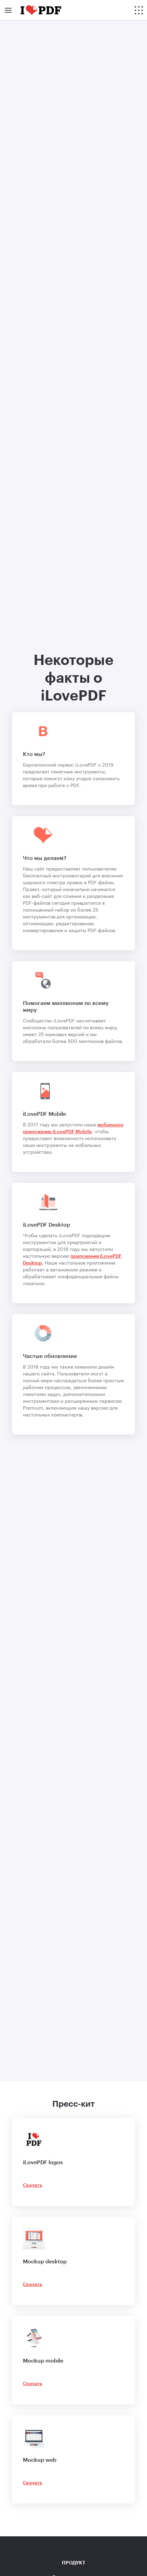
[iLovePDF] (41, 10)
